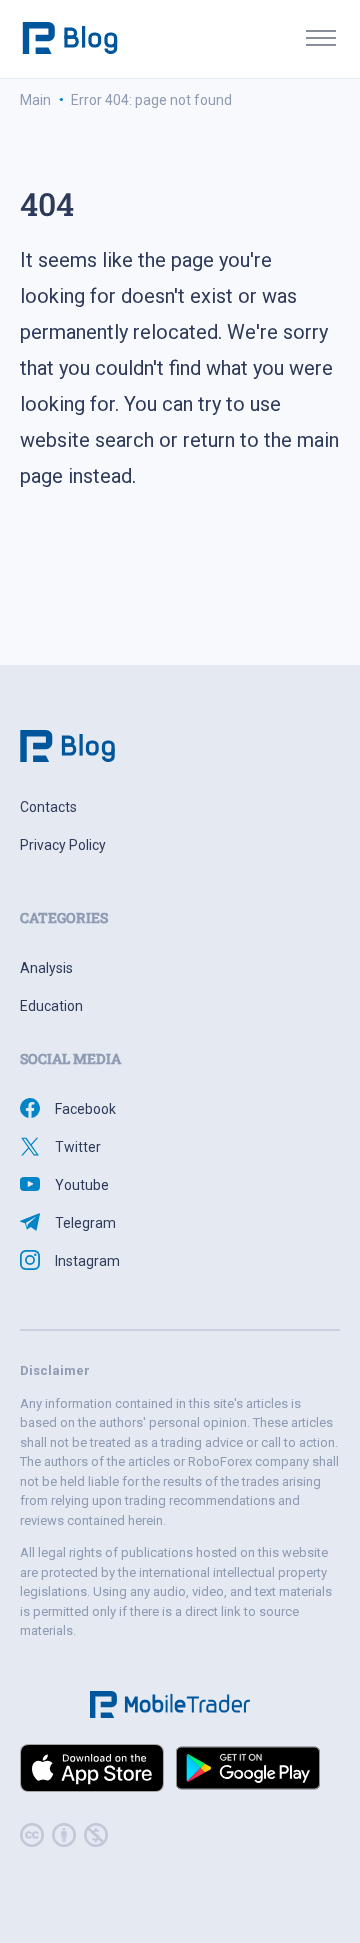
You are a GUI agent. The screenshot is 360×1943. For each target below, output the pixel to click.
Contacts (48, 807)
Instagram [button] (87, 1261)
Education (51, 1006)
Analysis (46, 968)
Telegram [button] (85, 1223)
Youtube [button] (82, 1185)
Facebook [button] (85, 1109)
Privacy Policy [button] (63, 845)
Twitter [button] (78, 1147)
